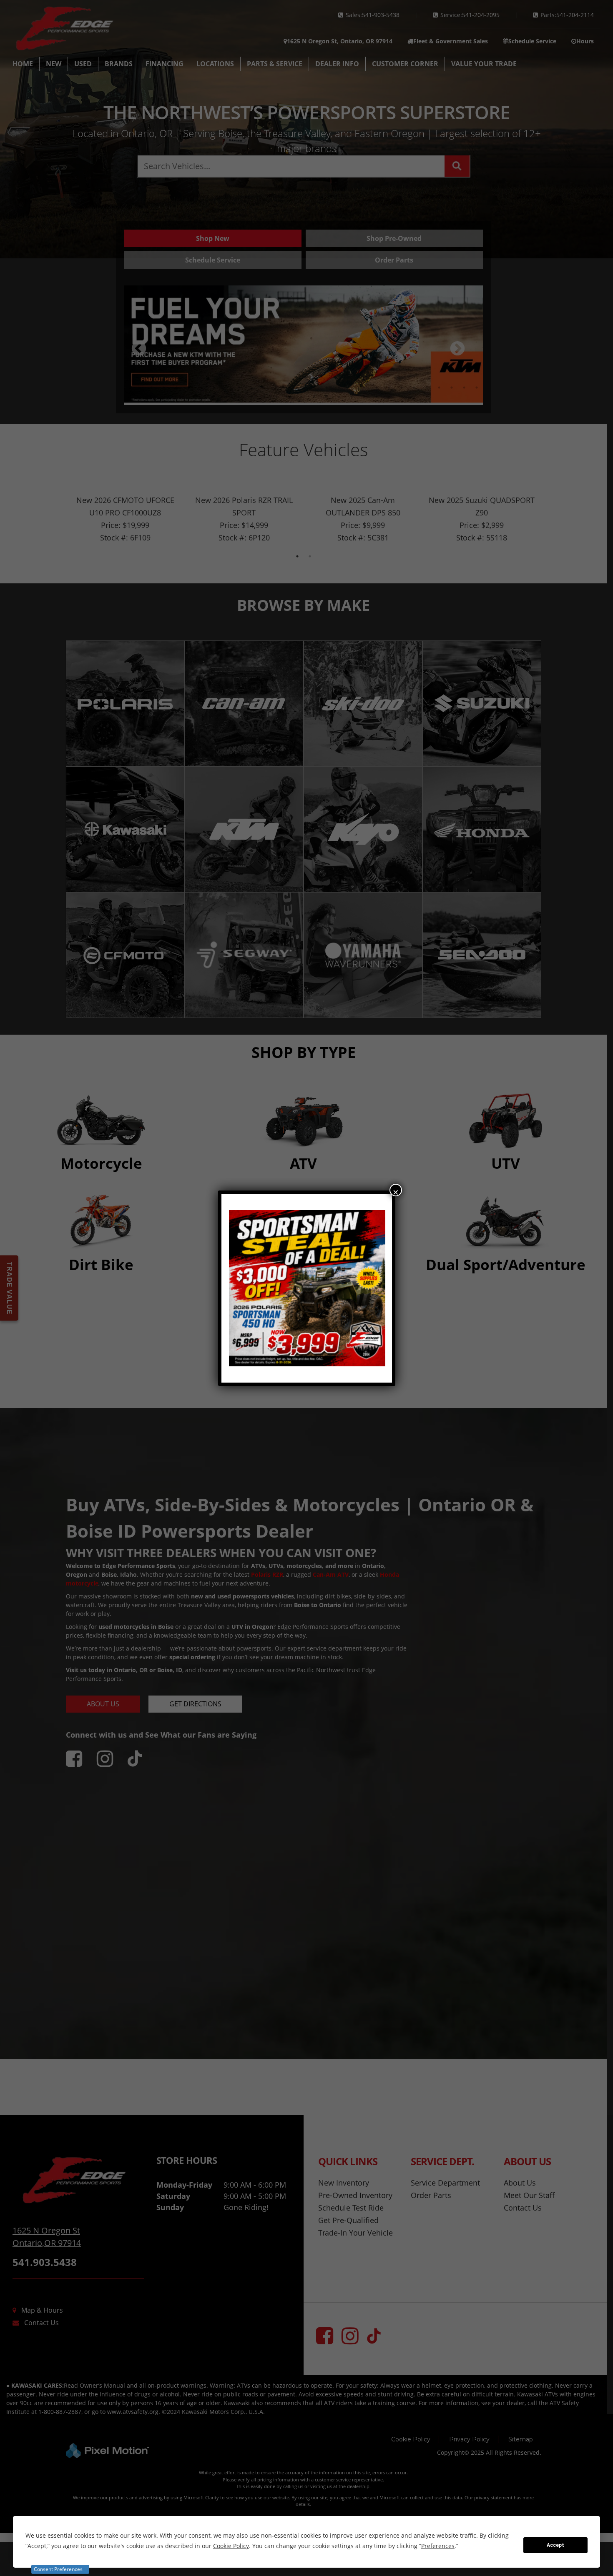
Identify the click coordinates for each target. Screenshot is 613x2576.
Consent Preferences (58, 2569)
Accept (555, 2545)
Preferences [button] (438, 2546)
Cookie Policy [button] (231, 2546)
